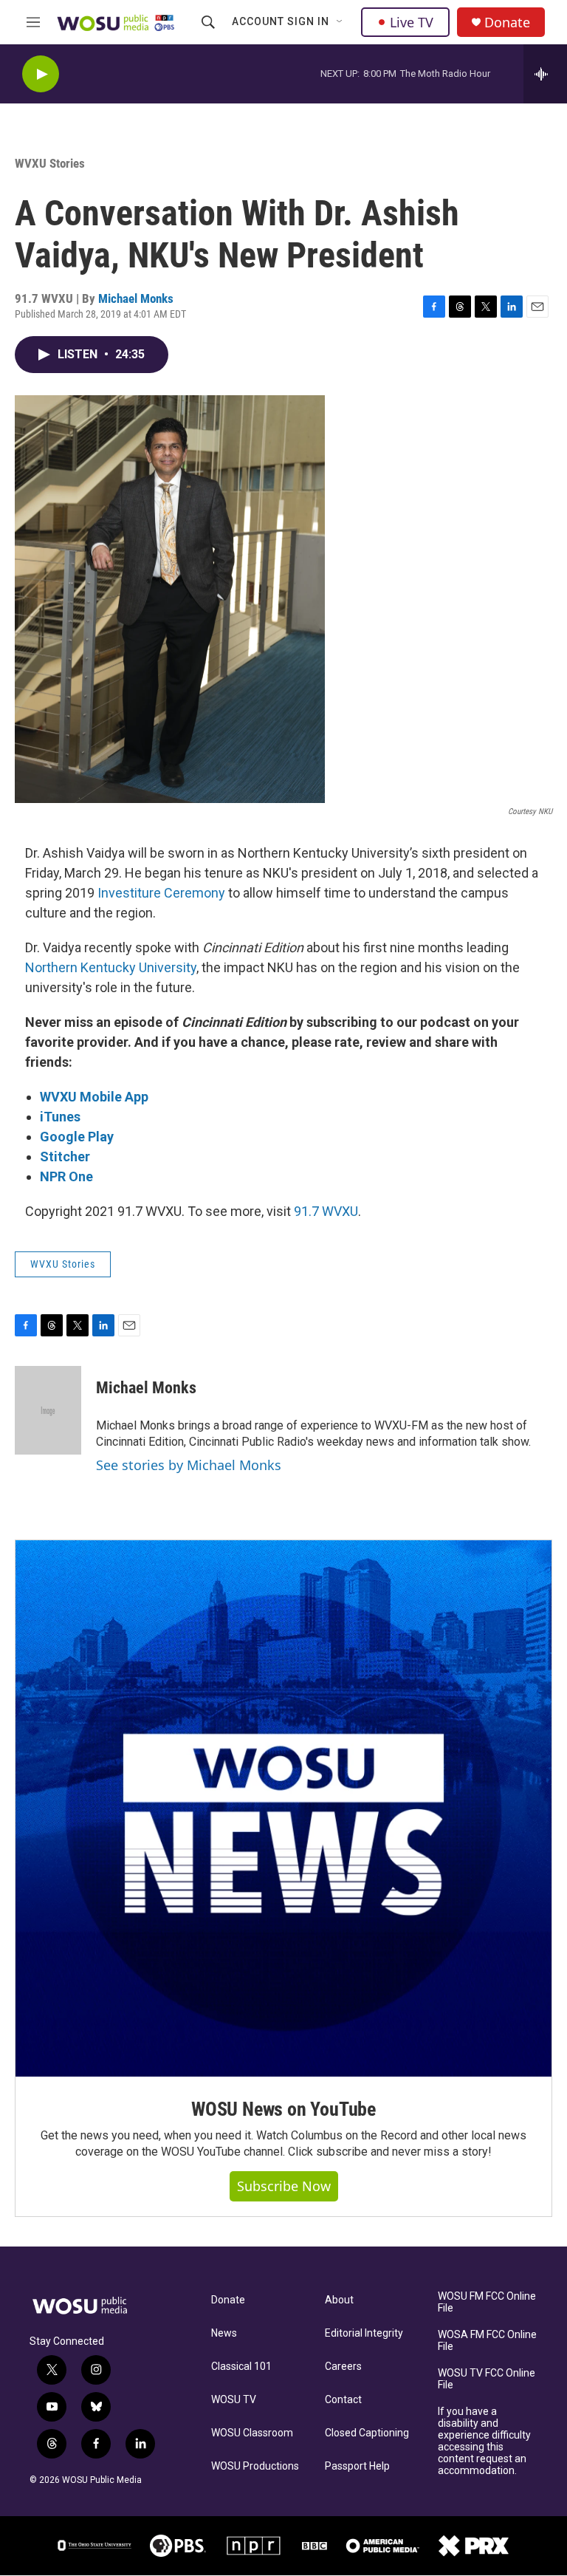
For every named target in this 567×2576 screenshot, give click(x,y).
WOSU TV (234, 2400)
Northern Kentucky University (111, 967)
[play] (41, 74)
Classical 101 (241, 2367)
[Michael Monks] (48, 1410)
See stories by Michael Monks (189, 1465)
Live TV (412, 22)
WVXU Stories (50, 163)
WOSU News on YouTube (283, 2109)
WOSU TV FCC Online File (487, 2379)
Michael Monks (136, 298)
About (339, 2300)
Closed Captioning (367, 2433)
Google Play (77, 1137)
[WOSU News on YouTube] (283, 1808)
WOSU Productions (255, 2466)
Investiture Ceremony (161, 893)
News (224, 2333)
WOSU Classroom (252, 2433)
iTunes (60, 1117)
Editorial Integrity (364, 2333)
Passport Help (357, 2466)
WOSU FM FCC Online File (487, 2302)
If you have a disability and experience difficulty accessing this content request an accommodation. (484, 2441)
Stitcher (65, 1157)
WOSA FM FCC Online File (487, 2341)
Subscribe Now (284, 2186)
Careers (343, 2367)
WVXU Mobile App (94, 1097)
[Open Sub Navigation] (340, 22)
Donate (507, 23)
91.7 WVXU (326, 1211)
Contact (343, 2400)
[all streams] (545, 74)
